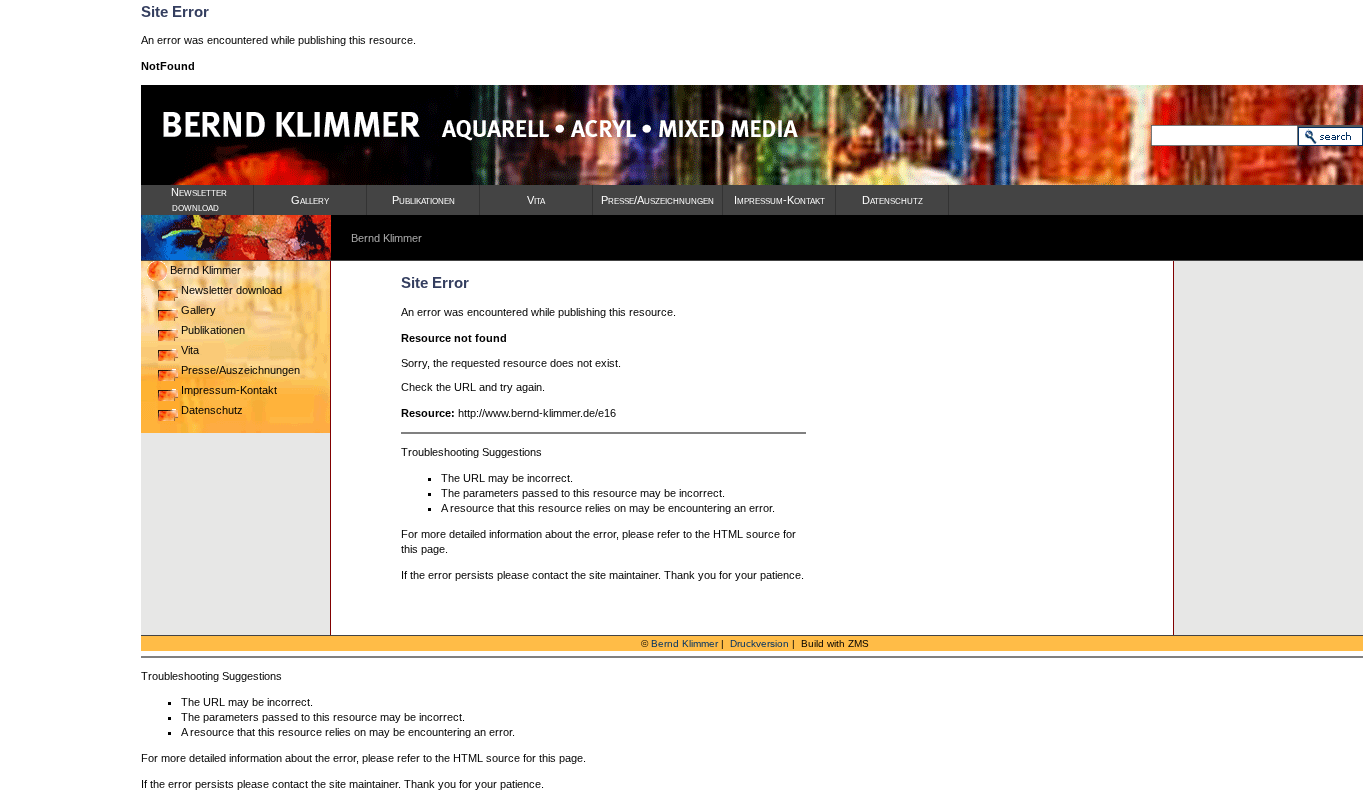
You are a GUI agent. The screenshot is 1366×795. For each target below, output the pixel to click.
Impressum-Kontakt (779, 200)
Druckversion (759, 643)
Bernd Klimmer (204, 270)
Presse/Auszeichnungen (657, 200)
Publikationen (423, 200)
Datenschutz (892, 200)
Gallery (310, 200)
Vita (536, 200)
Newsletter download (230, 290)
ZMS (858, 643)
